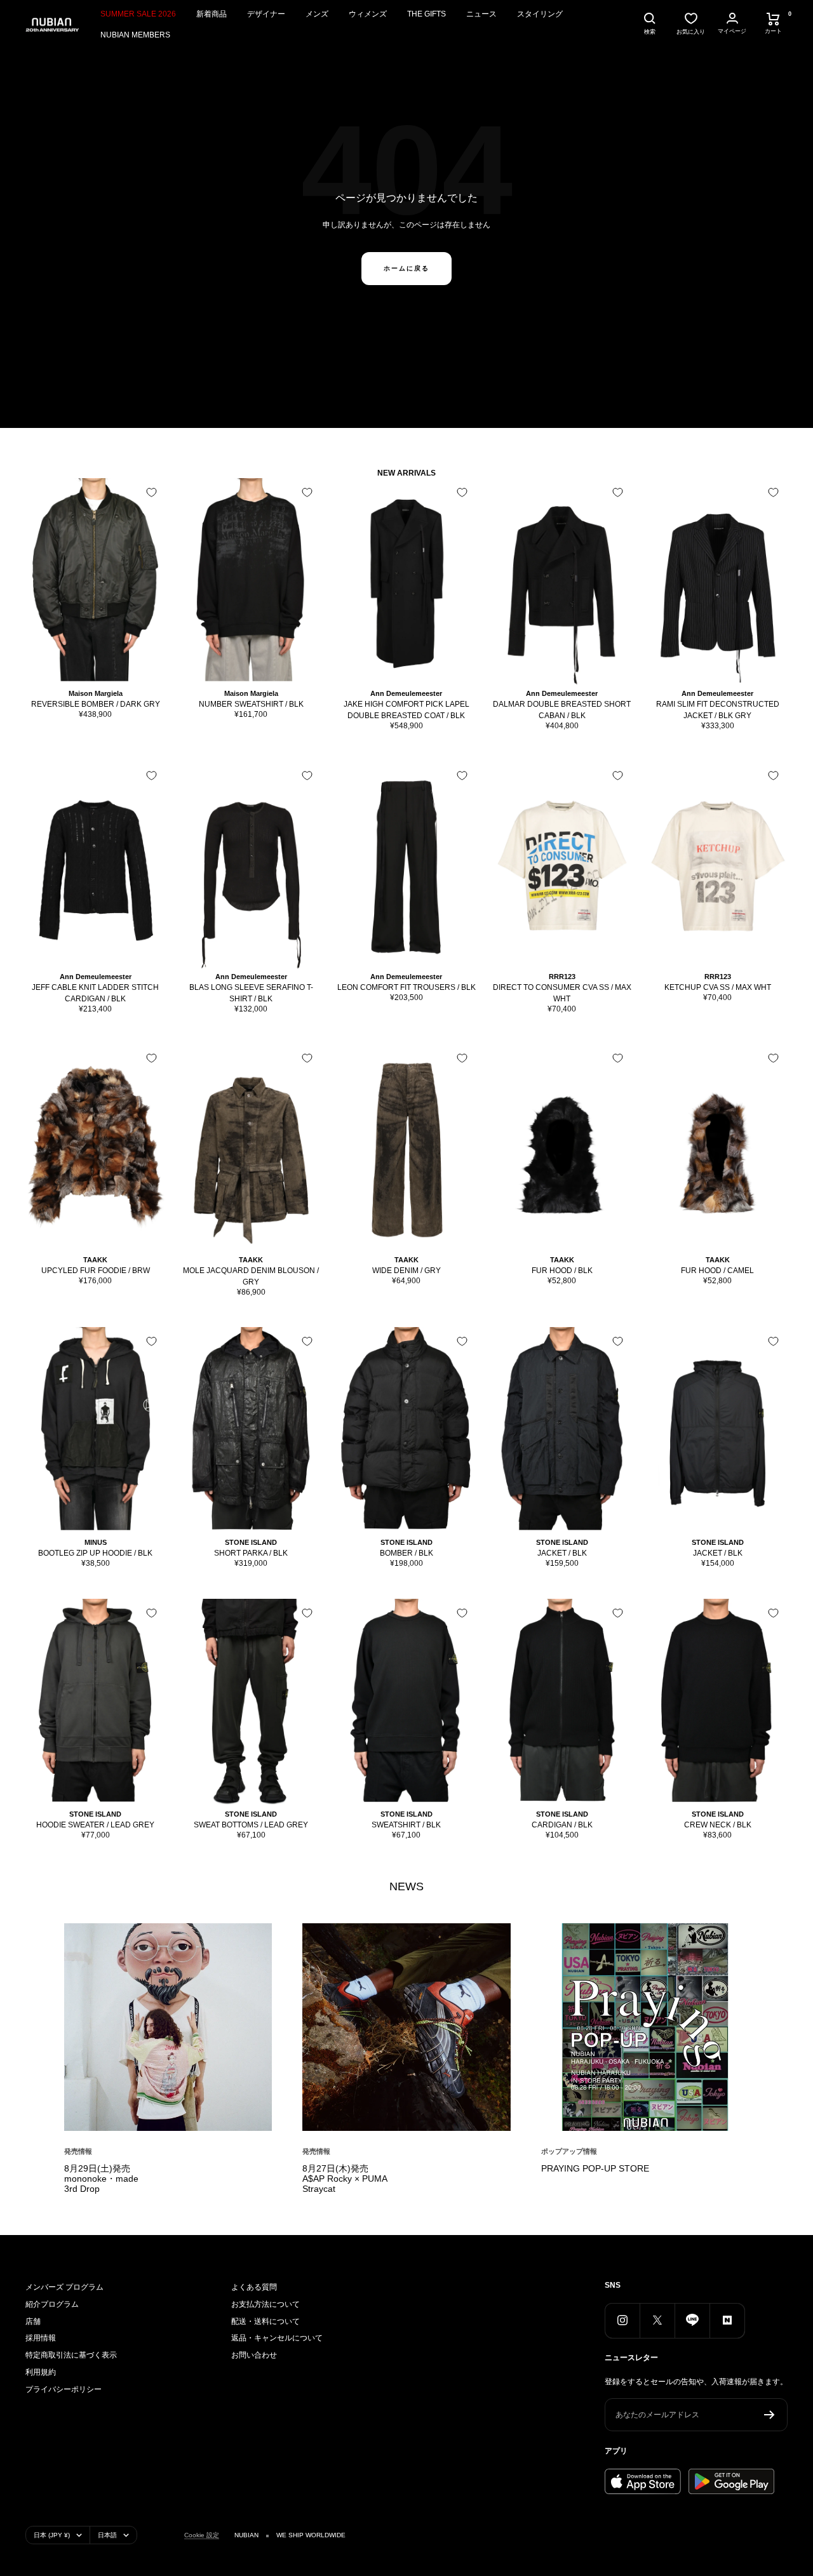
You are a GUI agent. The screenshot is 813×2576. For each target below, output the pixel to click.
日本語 (107, 2535)
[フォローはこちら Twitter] (657, 2320)
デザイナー (266, 14)
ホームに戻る (406, 268)
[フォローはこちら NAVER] (727, 2320)
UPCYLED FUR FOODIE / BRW (96, 1271)
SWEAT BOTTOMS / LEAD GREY (251, 1825)
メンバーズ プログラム (64, 2287)
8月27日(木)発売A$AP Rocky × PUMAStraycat (345, 2179)
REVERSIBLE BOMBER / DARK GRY (96, 704)
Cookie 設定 (202, 2535)
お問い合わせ (254, 2355)
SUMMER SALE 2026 (138, 14)
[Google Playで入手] (731, 2481)
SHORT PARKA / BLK (251, 1553)
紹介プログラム (52, 2304)
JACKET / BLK (562, 1553)
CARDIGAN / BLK (562, 1825)
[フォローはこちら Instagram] (622, 2320)
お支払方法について (265, 2304)
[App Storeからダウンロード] (643, 2481)
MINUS (96, 1542)
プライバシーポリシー (64, 2389)
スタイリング (540, 14)
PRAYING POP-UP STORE (595, 2168)
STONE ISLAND (251, 1542)
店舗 (33, 2321)
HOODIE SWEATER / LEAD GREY (95, 1825)
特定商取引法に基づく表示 (71, 2355)
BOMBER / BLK (406, 1553)
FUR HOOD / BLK (562, 1271)
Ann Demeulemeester (406, 693)
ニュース (481, 14)
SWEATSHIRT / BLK (406, 1825)
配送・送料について (265, 2321)
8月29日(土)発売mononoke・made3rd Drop (101, 2179)
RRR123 (562, 977)
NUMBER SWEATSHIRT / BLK (251, 704)
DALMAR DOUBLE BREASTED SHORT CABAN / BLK (562, 710)
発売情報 (78, 2151)
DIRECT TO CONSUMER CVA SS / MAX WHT (562, 993)
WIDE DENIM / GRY (406, 1271)
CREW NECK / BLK (718, 1825)
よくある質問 (254, 2287)
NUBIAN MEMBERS (135, 35)
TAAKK (95, 1260)
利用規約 (41, 2372)
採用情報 (41, 2338)
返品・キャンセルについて (277, 2338)
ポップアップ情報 (569, 2151)
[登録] (769, 2415)
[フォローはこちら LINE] (692, 2320)
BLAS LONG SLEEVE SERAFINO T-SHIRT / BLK (251, 993)
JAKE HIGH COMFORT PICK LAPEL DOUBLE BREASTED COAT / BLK (406, 710)
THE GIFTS (427, 14)
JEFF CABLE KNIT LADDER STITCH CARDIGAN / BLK (95, 993)
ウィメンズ (368, 14)
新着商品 (212, 14)
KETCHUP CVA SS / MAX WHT (718, 987)
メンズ (317, 14)
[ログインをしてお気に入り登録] (151, 492)
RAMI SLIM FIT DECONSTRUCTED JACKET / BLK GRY (718, 710)
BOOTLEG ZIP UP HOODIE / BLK (95, 1553)
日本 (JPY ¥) (52, 2535)
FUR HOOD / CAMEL (717, 1271)
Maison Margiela (96, 693)
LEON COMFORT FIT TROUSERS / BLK (406, 987)
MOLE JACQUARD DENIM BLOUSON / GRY (251, 1276)
